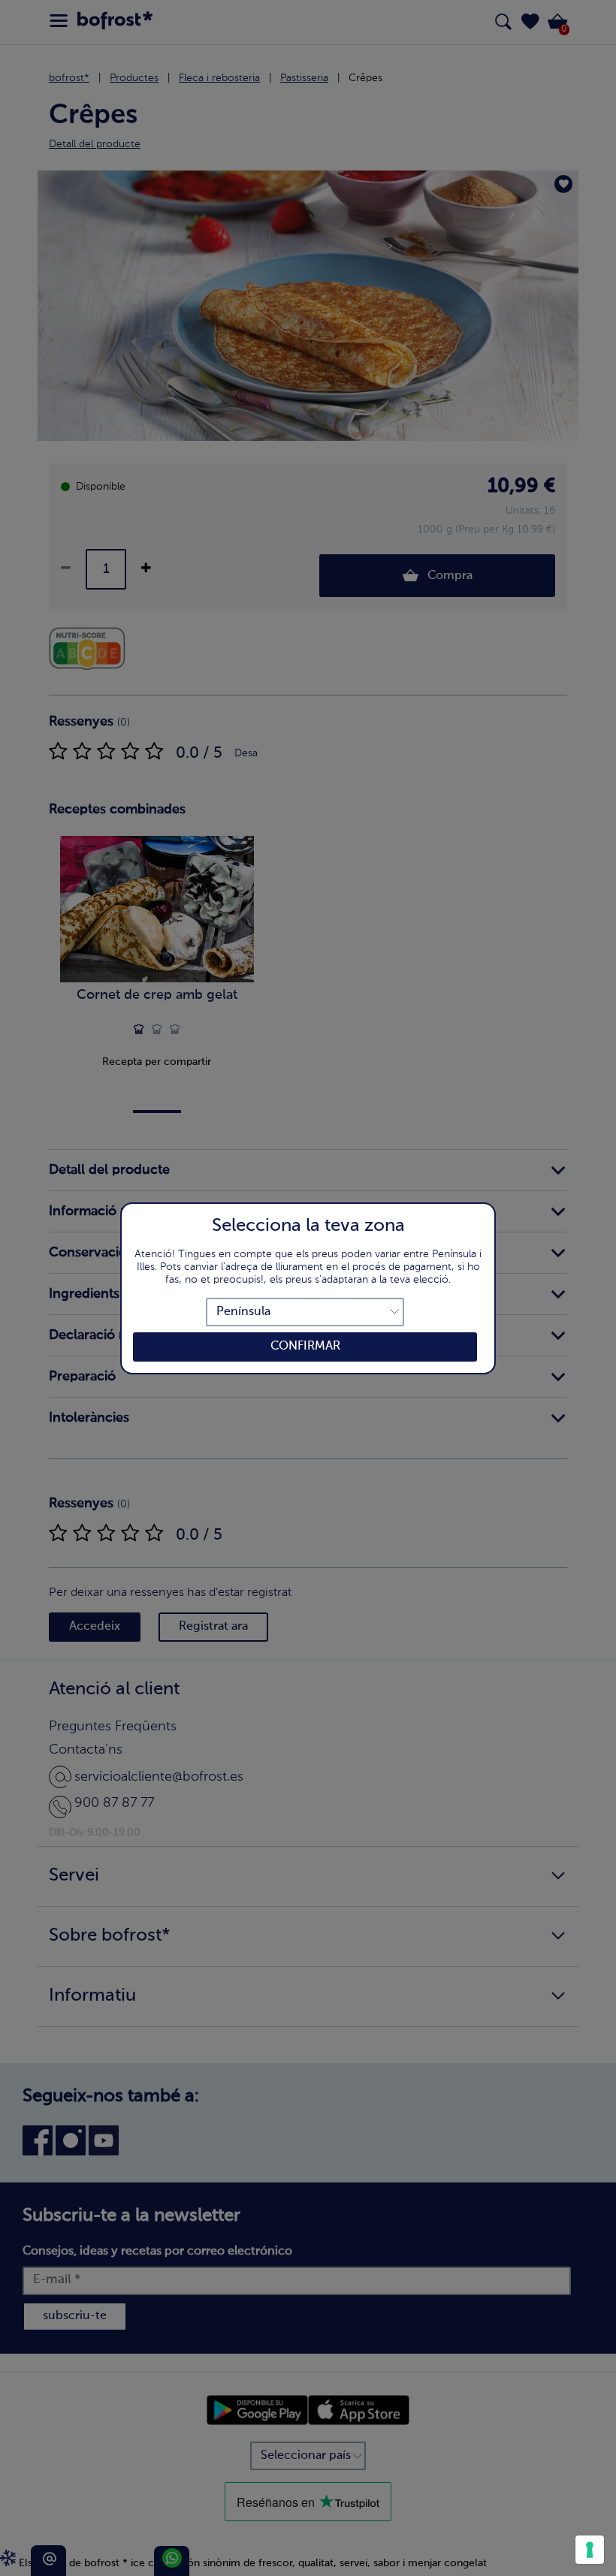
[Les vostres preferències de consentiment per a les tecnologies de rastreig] (590, 2550)
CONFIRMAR (305, 1347)
